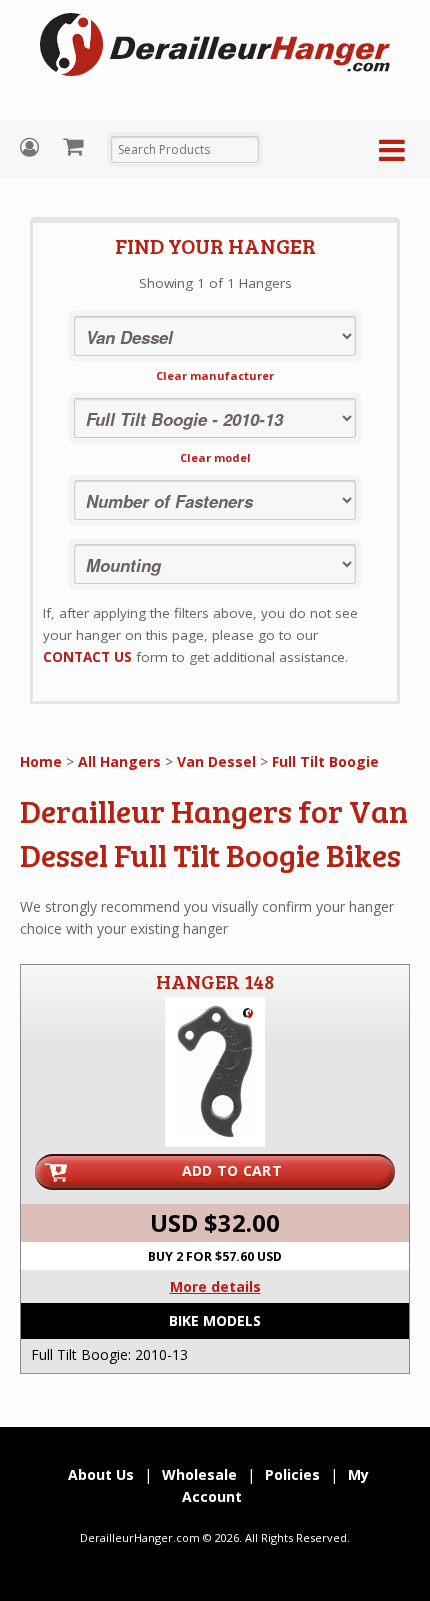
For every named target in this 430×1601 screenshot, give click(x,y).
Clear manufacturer (215, 375)
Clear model (215, 457)
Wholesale (199, 1474)
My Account (32, 147)
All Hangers (119, 761)
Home (41, 761)
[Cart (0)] (75, 146)
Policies (292, 1474)
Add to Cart (232, 1170)
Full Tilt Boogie (325, 761)
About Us (101, 1474)
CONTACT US (87, 657)
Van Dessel (216, 761)
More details (215, 1286)
